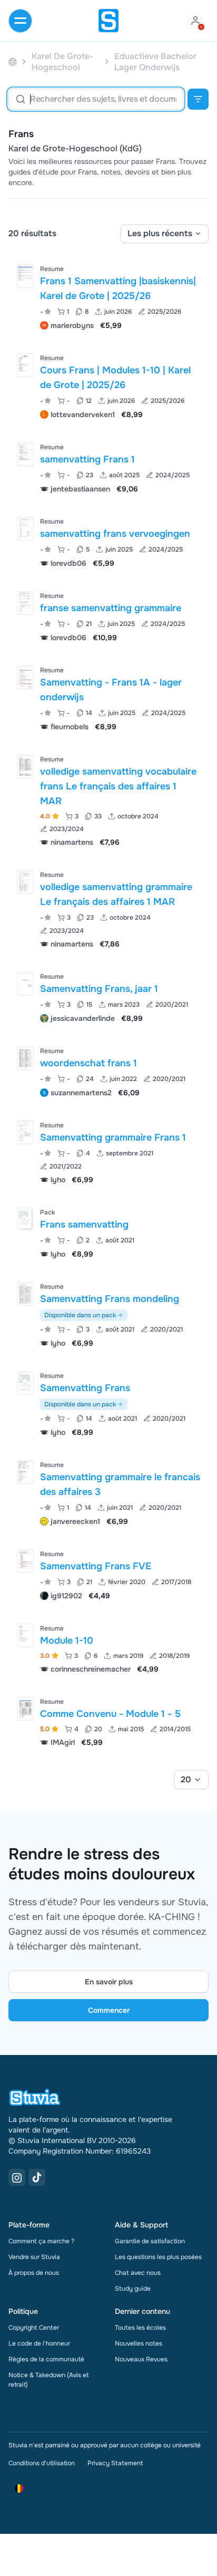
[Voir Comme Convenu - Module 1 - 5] (108, 1721)
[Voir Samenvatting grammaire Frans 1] (108, 1151)
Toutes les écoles (140, 2328)
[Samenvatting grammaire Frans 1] (25, 1132)
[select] (165, 234)
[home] (108, 21)
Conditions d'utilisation (42, 2463)
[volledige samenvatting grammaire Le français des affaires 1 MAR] (25, 882)
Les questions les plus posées (158, 2257)
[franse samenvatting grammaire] (25, 603)
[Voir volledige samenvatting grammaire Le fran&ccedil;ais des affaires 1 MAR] (108, 908)
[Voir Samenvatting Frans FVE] (108, 1574)
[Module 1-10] (25, 1636)
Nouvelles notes (139, 2343)
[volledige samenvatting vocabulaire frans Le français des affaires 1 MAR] (25, 766)
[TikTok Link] (37, 2177)
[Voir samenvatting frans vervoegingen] (108, 541)
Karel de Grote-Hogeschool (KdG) (75, 149)
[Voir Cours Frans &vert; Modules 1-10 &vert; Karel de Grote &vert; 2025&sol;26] (108, 385)
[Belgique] (13, 62)
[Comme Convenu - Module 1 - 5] (25, 1709)
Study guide (133, 2289)
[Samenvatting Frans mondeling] (25, 1294)
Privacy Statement (115, 2463)
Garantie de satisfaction (150, 2241)
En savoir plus (109, 1982)
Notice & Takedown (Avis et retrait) (49, 2380)
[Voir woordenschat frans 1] (108, 1071)
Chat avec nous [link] (138, 2273)
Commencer (109, 2010)
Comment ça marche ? (41, 2241)
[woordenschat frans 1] (25, 1058)
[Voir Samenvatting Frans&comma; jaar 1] (108, 996)
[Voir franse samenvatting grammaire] (108, 616)
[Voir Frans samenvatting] (108, 1232)
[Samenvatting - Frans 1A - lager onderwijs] (25, 677)
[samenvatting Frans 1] (25, 454)
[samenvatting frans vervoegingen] (25, 529)
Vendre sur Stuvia (34, 2257)
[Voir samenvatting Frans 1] (108, 467)
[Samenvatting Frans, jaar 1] (25, 984)
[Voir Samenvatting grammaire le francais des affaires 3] (108, 1492)
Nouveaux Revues (141, 2359)
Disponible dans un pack (80, 1315)
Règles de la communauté (46, 2359)
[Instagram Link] (17, 2177)
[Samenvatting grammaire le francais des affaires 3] (25, 1472)
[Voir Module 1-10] (108, 1648)
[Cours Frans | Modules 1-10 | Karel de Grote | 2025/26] (25, 365)
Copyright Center (34, 2328)
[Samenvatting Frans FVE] (25, 1561)
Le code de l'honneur (39, 2343)
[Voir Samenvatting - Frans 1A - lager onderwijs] (108, 697)
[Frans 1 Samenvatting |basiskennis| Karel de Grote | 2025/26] (25, 276)
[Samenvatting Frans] (25, 1383)
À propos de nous (34, 2273)
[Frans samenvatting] (24, 1218)
